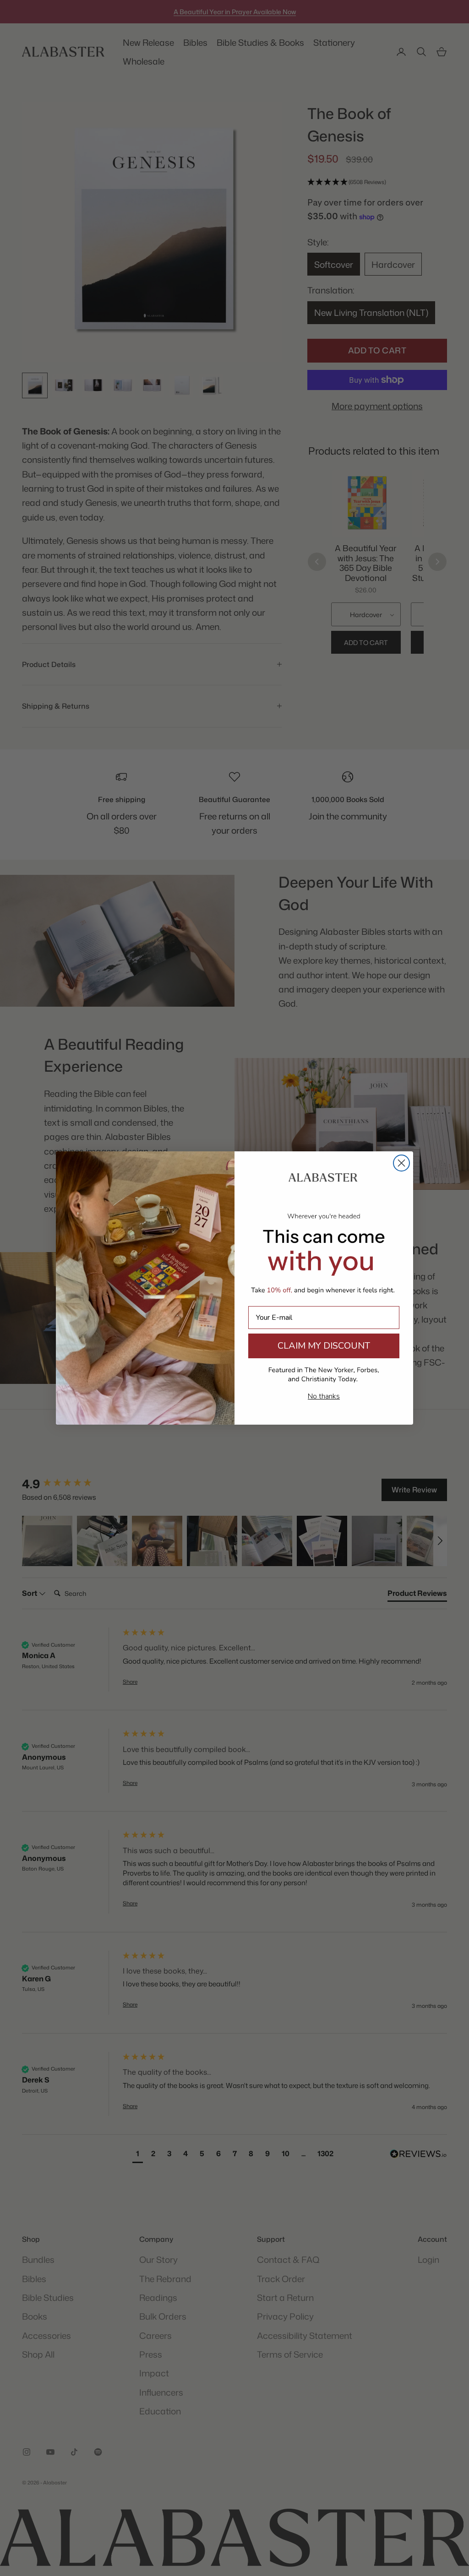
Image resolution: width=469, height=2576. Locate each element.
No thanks (324, 1396)
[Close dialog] (401, 1163)
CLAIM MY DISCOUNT (324, 1346)
